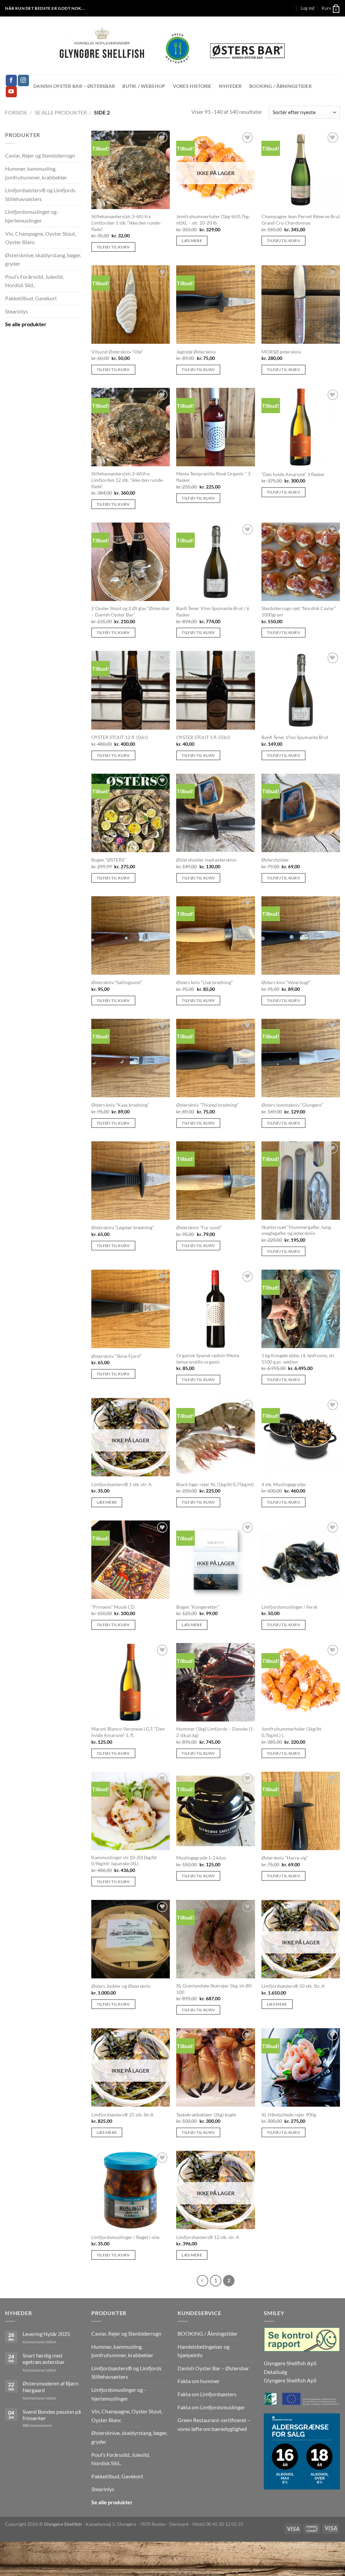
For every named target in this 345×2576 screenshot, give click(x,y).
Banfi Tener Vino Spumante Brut (295, 737)
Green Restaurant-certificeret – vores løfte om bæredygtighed (214, 2424)
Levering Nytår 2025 (46, 2334)
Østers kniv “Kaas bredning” (120, 1105)
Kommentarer (37, 2425)
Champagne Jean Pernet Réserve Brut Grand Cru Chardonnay (301, 220)
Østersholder (275, 860)
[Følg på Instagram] (23, 80)
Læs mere (192, 241)
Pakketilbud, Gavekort (31, 298)
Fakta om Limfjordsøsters (207, 2394)
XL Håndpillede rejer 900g (289, 2115)
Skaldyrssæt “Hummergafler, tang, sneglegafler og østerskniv (296, 1230)
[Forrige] (202, 2281)
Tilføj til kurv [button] (113, 247)
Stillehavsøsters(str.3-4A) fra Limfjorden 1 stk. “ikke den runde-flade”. (126, 223)
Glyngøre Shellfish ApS (290, 2380)
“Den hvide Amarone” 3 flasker (293, 474)
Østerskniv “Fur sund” (199, 1227)
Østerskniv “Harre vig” (285, 1858)
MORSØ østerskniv (281, 352)
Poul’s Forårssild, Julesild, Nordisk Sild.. (34, 281)
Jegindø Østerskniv (196, 352)
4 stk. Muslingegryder (284, 1484)
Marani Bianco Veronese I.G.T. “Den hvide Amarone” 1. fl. (128, 1732)
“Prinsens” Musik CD (113, 1607)
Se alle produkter (61, 112)
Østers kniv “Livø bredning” (205, 982)
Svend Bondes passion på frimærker (52, 2415)
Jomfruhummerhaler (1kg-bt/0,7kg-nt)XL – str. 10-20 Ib (213, 220)
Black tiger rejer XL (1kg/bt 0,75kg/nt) (215, 1484)
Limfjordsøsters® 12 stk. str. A (208, 2237)
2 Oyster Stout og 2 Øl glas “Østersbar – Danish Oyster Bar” (131, 611)
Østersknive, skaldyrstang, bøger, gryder (43, 259)
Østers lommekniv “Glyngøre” (292, 1105)
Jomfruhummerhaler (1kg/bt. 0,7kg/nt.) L (292, 1732)
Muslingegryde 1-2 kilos (201, 1858)
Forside (16, 112)
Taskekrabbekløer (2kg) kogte (206, 2115)
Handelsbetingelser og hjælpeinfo (203, 2351)
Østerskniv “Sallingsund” (117, 982)
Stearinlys (17, 311)
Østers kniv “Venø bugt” (286, 982)
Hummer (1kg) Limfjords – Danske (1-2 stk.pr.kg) (215, 1732)
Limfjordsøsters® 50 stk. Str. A (293, 1986)
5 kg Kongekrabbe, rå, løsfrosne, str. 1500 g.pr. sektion (298, 1359)
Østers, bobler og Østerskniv (121, 1986)
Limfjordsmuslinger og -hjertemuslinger (32, 216)
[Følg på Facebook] (11, 80)
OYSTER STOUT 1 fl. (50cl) (203, 737)
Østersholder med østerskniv (206, 860)
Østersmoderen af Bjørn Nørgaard (51, 2386)
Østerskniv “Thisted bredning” (207, 1105)
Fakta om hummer (199, 2381)
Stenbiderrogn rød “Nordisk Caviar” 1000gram (299, 611)
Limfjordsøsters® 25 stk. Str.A (122, 2115)
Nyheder (230, 86)
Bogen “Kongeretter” (198, 1607)
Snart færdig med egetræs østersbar (44, 2358)
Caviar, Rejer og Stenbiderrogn (40, 155)
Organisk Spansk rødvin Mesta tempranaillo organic (208, 1359)
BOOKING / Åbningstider (280, 86)
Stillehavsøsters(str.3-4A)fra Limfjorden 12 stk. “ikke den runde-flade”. (128, 480)
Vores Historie (192, 86)
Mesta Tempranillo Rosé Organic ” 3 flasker (213, 477)
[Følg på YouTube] (11, 92)
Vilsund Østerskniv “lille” (117, 352)
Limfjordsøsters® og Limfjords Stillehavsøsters (40, 194)
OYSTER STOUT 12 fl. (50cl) (120, 737)
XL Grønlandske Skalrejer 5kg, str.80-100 (214, 1989)
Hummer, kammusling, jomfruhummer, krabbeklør (36, 173)
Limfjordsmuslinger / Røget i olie (125, 2237)
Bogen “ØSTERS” (108, 860)
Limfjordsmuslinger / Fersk (289, 1607)
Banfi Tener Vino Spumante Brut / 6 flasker (213, 611)
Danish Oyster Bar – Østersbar (74, 86)
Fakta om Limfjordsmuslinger (211, 2407)
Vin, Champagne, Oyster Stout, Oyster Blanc (41, 238)
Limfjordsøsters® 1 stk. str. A (121, 1484)
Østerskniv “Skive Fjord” (116, 1356)
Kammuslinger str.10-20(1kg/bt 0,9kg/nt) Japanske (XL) (124, 1861)
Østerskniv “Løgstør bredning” (123, 1227)
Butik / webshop (144, 86)
